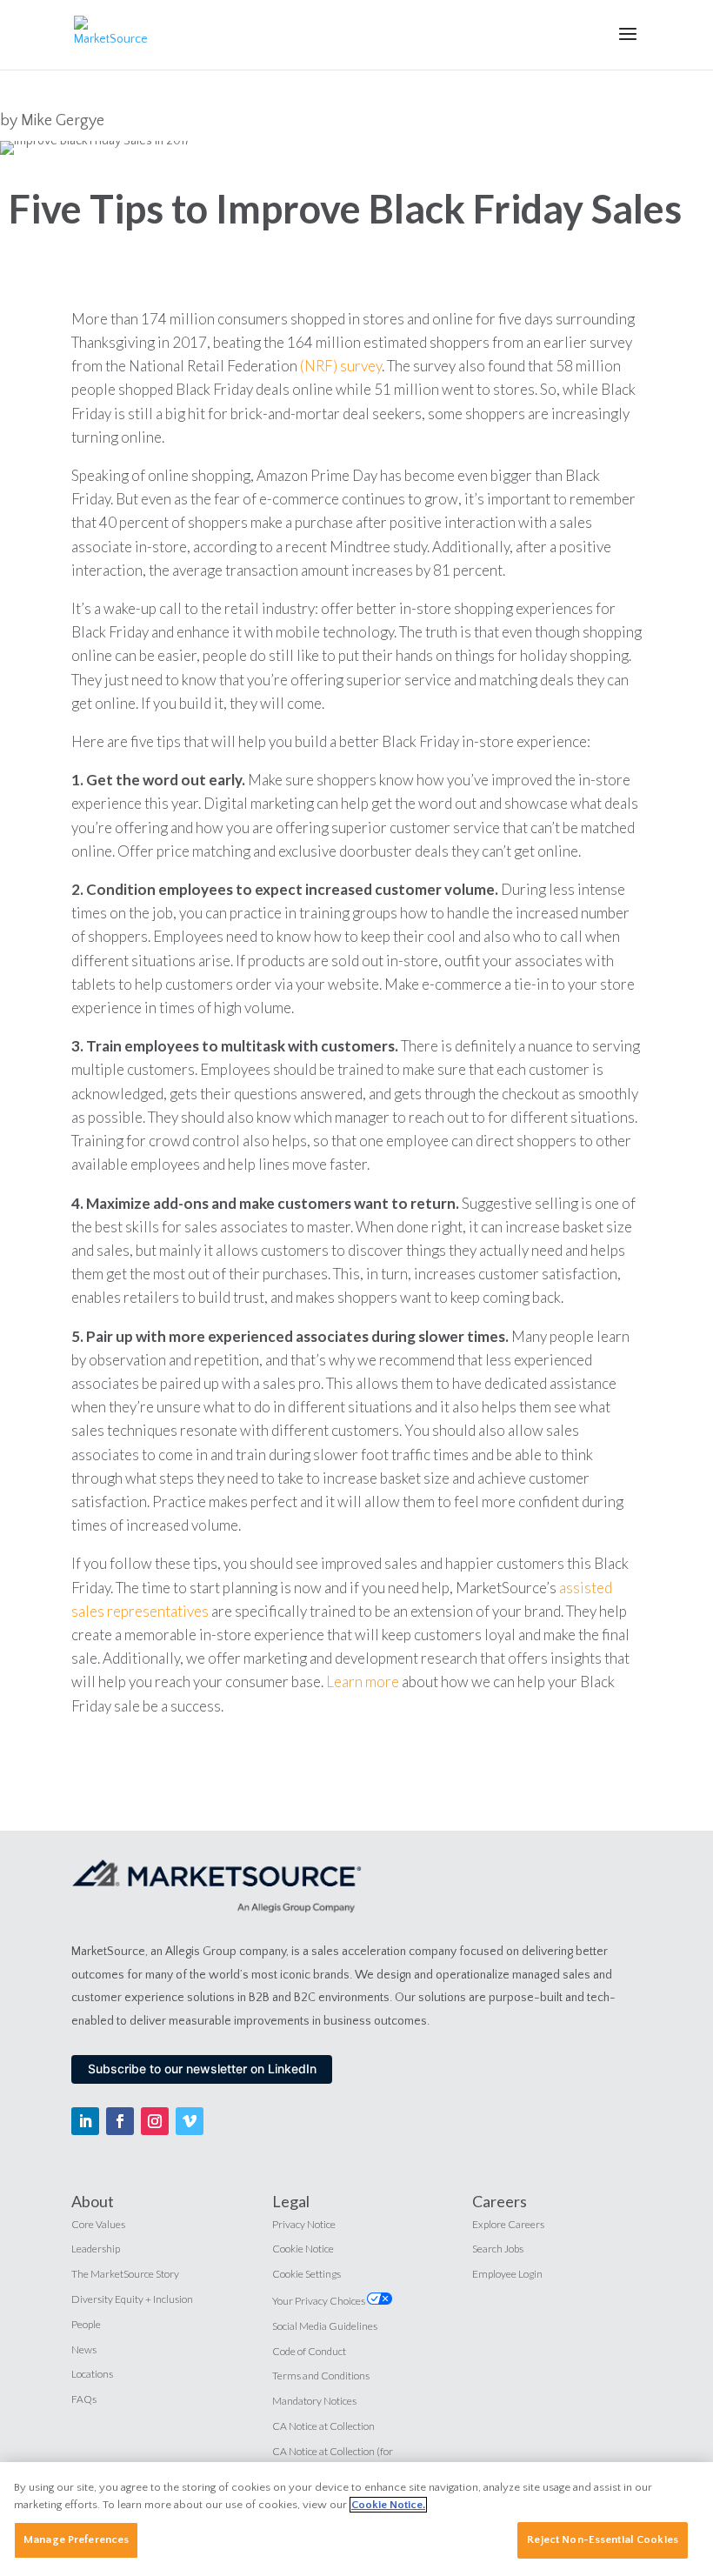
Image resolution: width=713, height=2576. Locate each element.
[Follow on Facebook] (120, 2121)
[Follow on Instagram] (155, 2121)
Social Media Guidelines (325, 2326)
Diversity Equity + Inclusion (132, 2299)
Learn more (363, 1682)
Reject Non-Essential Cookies (603, 2539)
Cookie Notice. (388, 2505)
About (93, 2201)
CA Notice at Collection (323, 2426)
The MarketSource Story (125, 2274)
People (86, 2324)
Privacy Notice (304, 2224)
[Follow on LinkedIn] (85, 2121)
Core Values (98, 2224)
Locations (92, 2374)
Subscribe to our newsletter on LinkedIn (202, 2069)
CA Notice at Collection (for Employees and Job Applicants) (340, 2459)
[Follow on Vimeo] (190, 2121)
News (84, 2349)
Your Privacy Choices (320, 2301)
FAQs (84, 2399)
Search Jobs (498, 2249)
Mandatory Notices (314, 2401)
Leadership (96, 2249)
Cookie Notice (303, 2249)
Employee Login (507, 2274)
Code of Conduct (309, 2351)
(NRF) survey (341, 366)
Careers (500, 2201)
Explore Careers (508, 2224)
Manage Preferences (76, 2539)
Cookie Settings (307, 2274)
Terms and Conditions (321, 2376)
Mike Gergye (63, 121)
